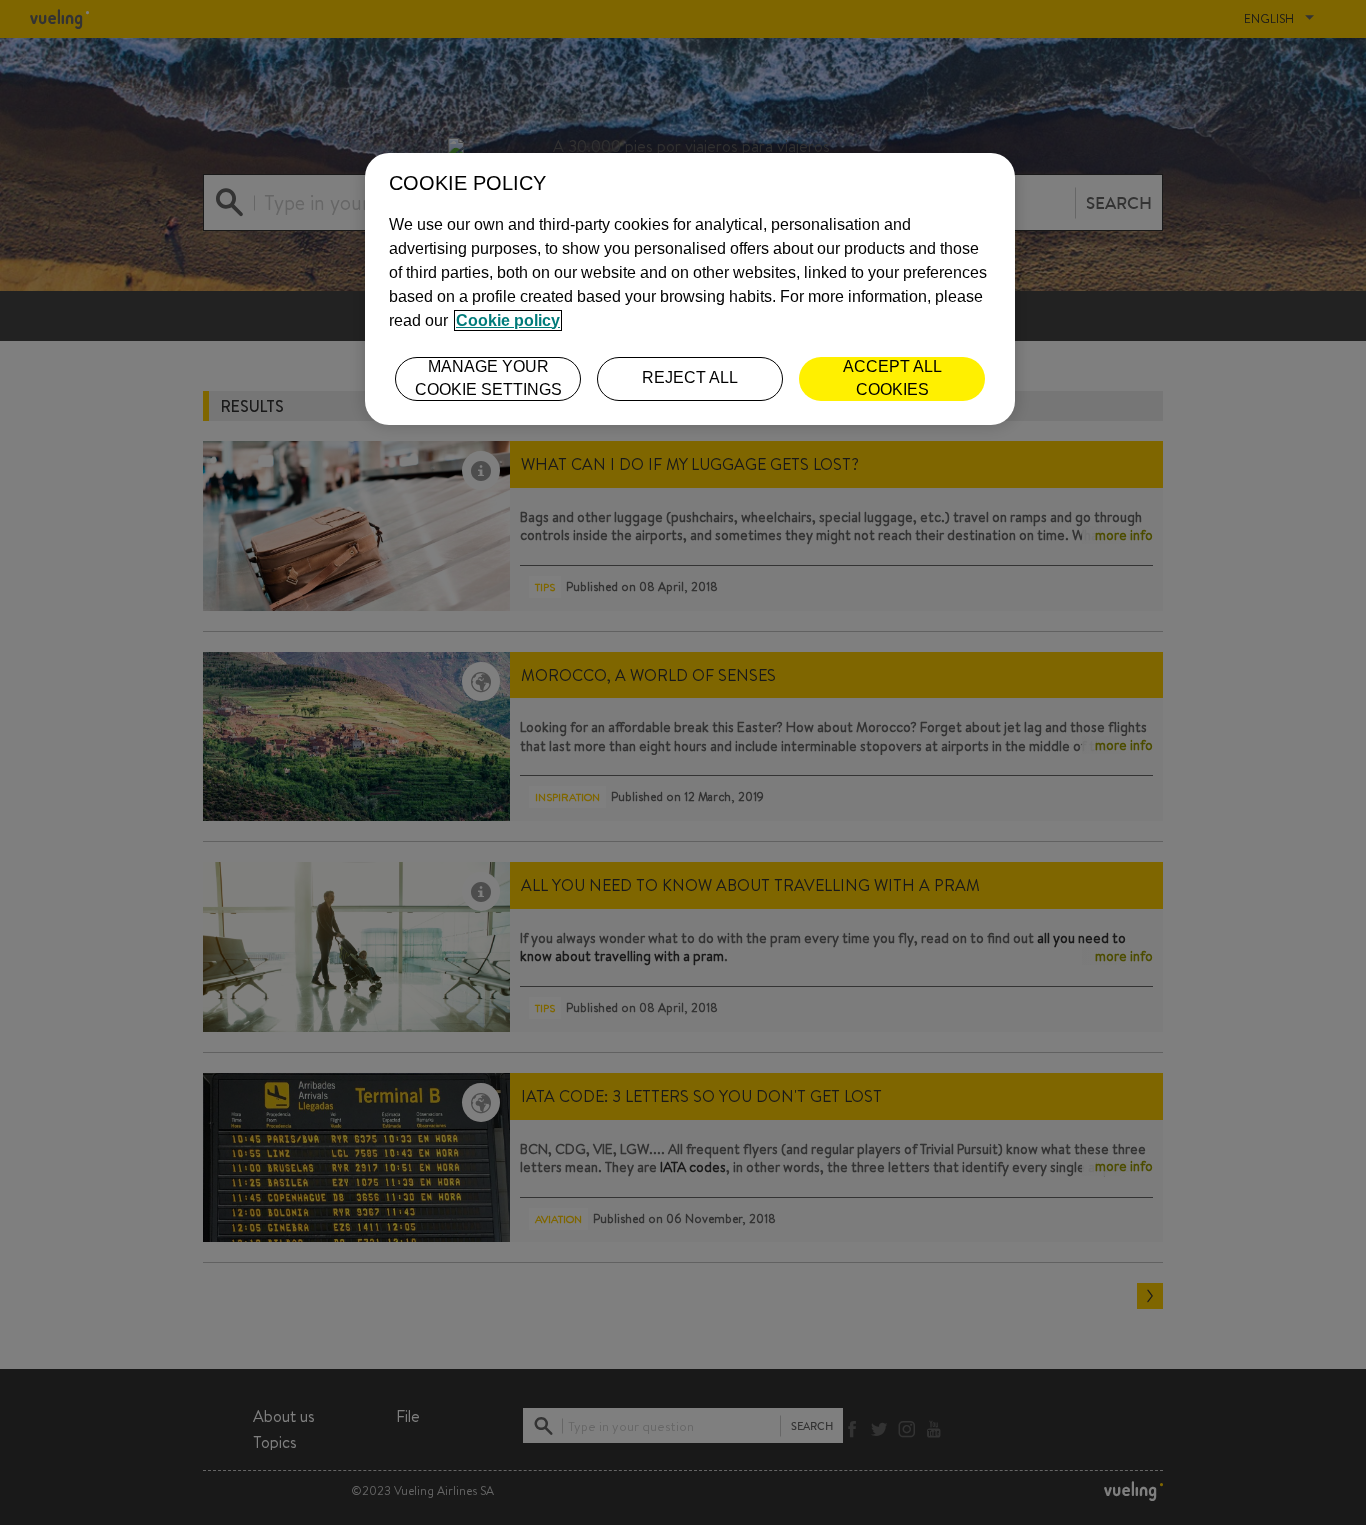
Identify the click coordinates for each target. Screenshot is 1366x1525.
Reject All (690, 377)
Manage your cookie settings (488, 377)
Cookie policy (508, 320)
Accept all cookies (892, 377)
